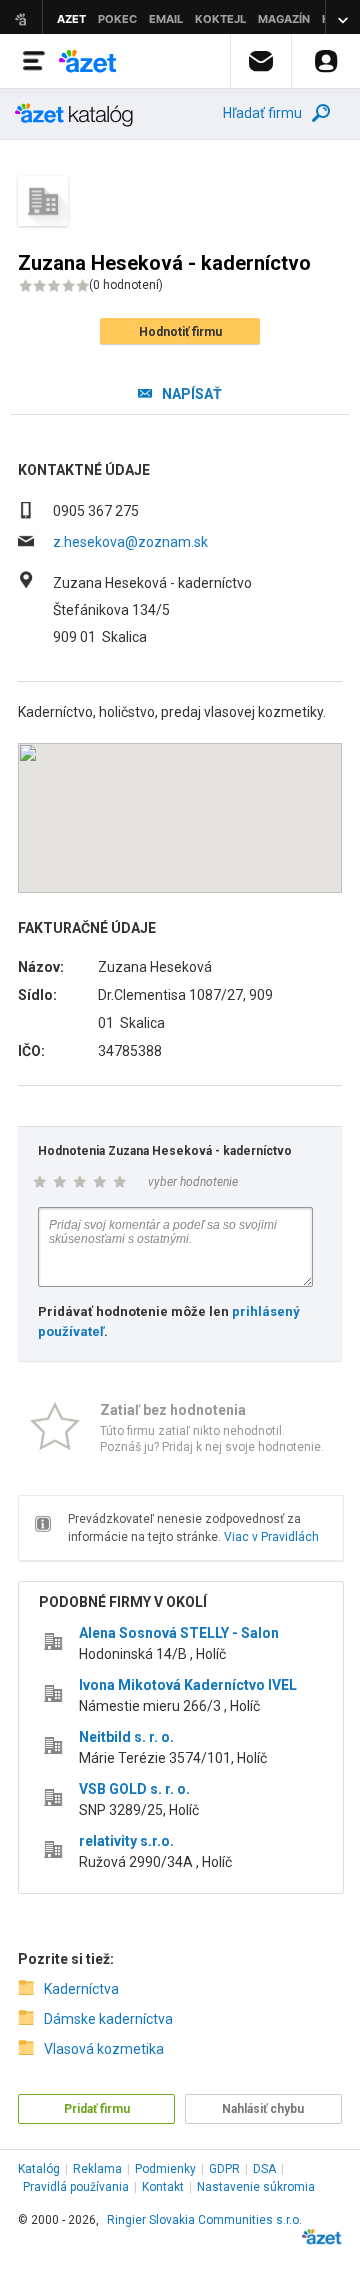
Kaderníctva (81, 1989)
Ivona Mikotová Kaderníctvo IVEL (188, 1685)
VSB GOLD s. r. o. (134, 1789)
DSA (264, 2169)
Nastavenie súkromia (256, 2187)
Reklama (97, 2169)
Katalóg (39, 2169)
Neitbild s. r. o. (126, 1737)
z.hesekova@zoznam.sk (130, 542)
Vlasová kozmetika (104, 2049)
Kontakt (163, 2187)
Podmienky (165, 2169)
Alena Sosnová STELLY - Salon (179, 1633)
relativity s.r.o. (126, 1841)
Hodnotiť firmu (180, 332)
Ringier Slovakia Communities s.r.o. (204, 2220)
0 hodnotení (126, 285)
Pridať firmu (97, 2109)
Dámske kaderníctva (108, 2019)
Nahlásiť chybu (263, 2109)
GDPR (224, 2169)
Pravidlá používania (76, 2187)
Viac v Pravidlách (271, 1537)
